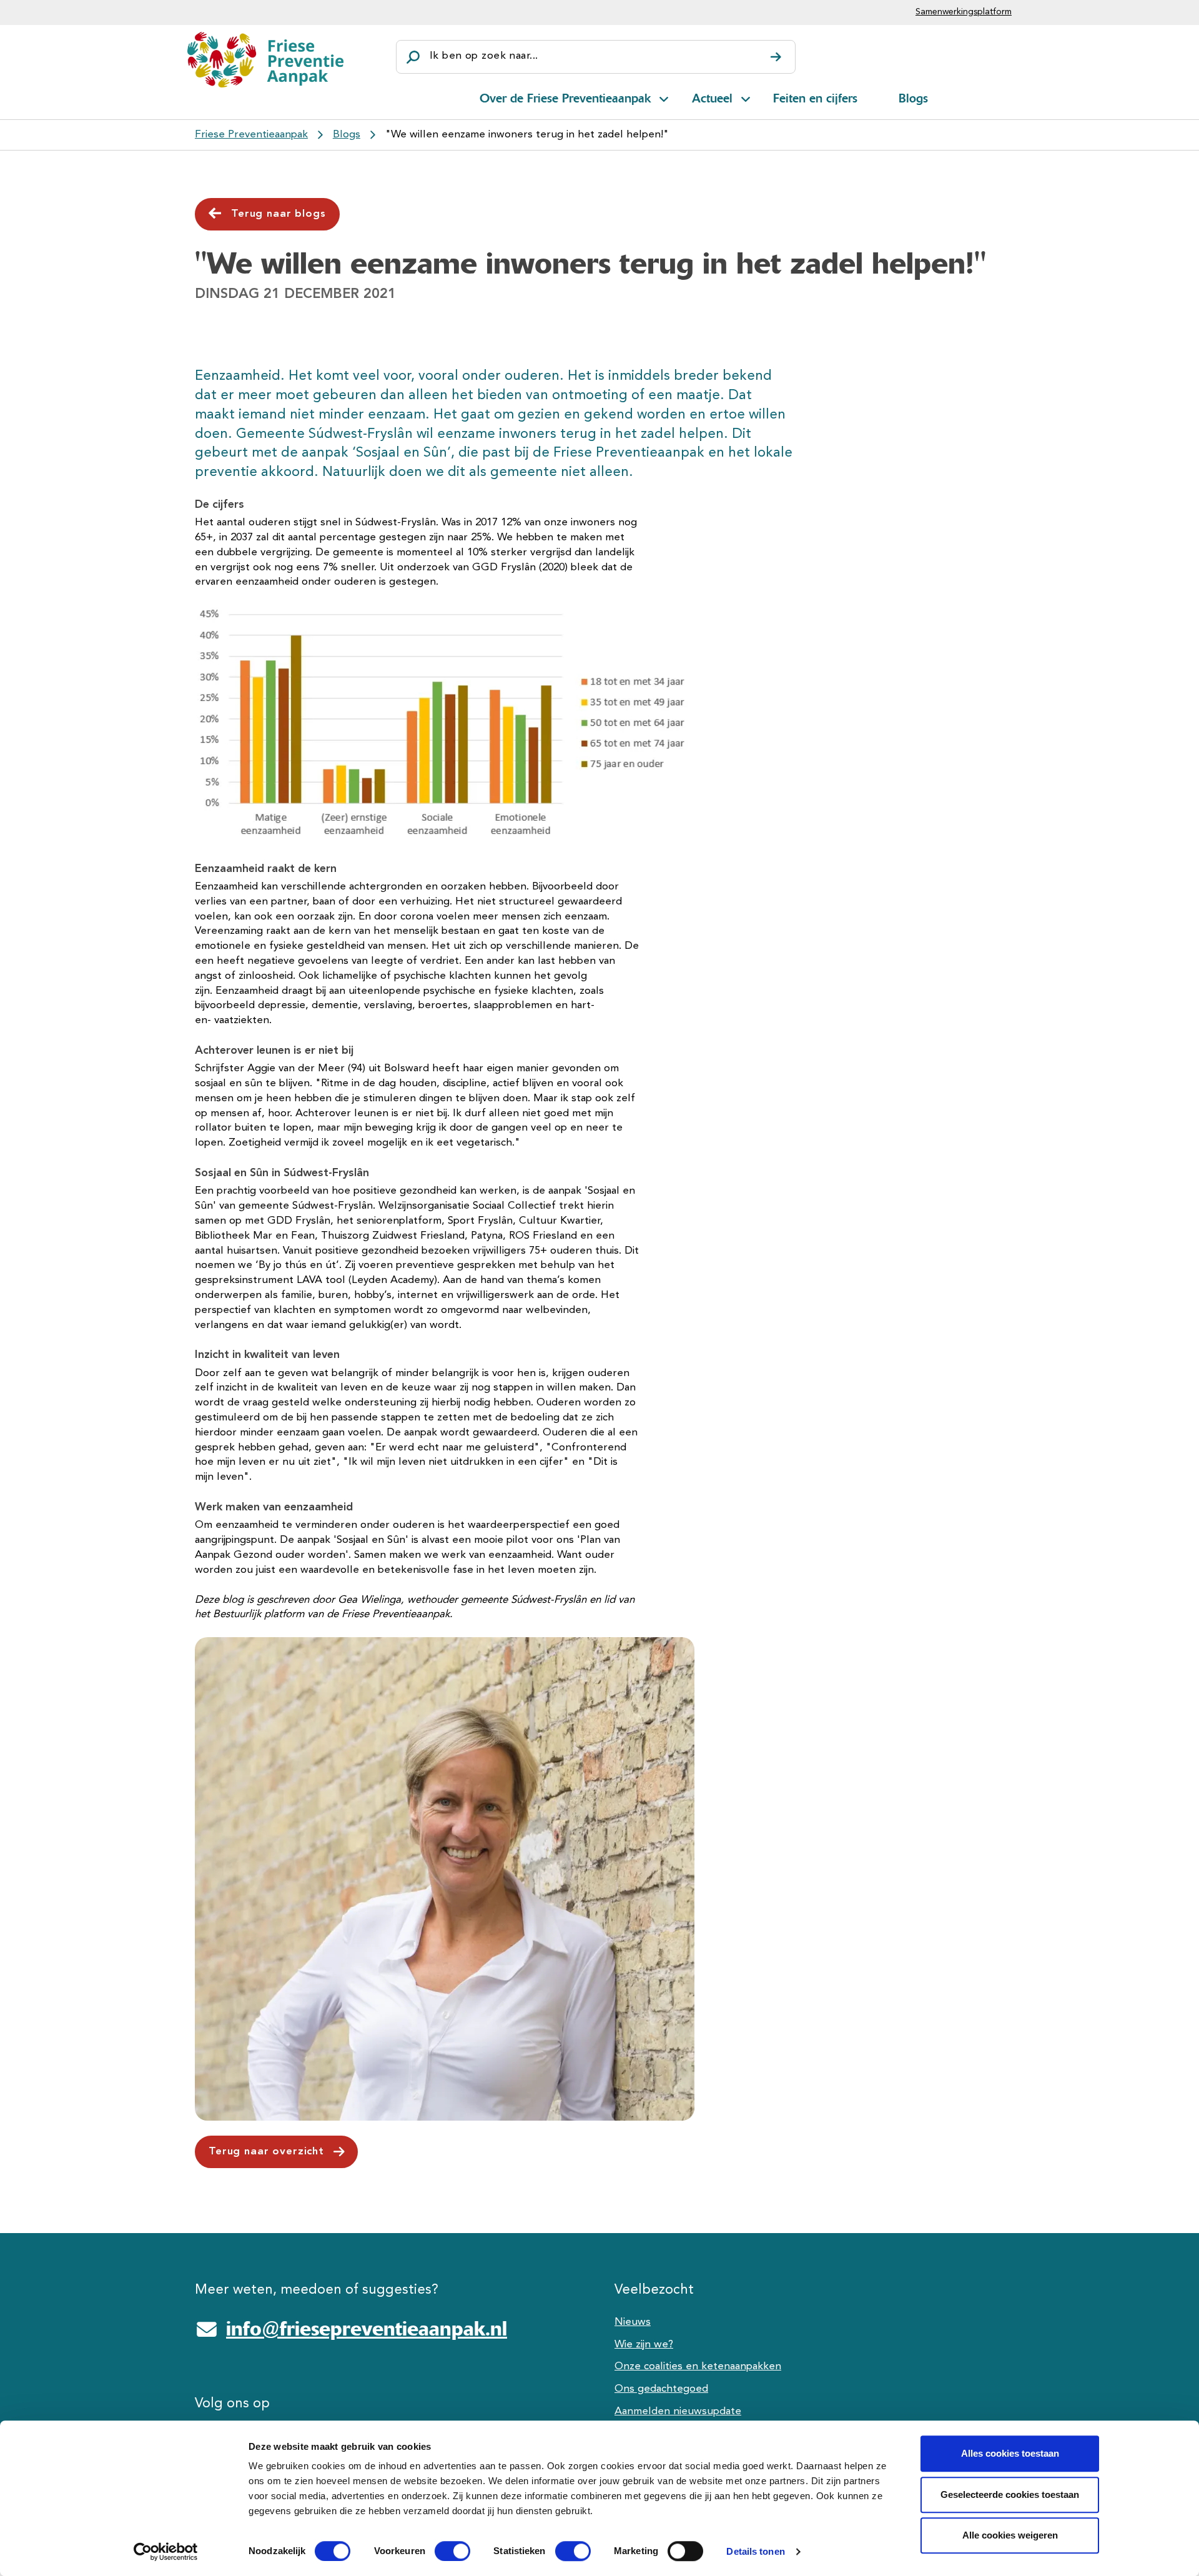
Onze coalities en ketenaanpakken (698, 2366)
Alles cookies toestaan (1010, 2453)
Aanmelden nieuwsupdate (678, 2411)
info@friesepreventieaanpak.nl (367, 2329)
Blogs (913, 98)
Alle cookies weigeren (1010, 2535)
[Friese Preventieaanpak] (265, 60)
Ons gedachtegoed (661, 2389)
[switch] (441, 2551)
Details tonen (755, 2551)
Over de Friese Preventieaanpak (565, 98)
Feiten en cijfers (815, 98)
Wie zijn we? (644, 2345)
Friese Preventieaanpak (251, 135)
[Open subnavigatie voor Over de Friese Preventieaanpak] (664, 97)
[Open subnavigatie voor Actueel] (746, 97)
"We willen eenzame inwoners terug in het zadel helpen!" (527, 135)
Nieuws (633, 2322)
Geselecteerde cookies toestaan (1010, 2494)
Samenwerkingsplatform (964, 12)
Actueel (712, 98)
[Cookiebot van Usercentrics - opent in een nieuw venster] (166, 2552)
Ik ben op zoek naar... (484, 56)
